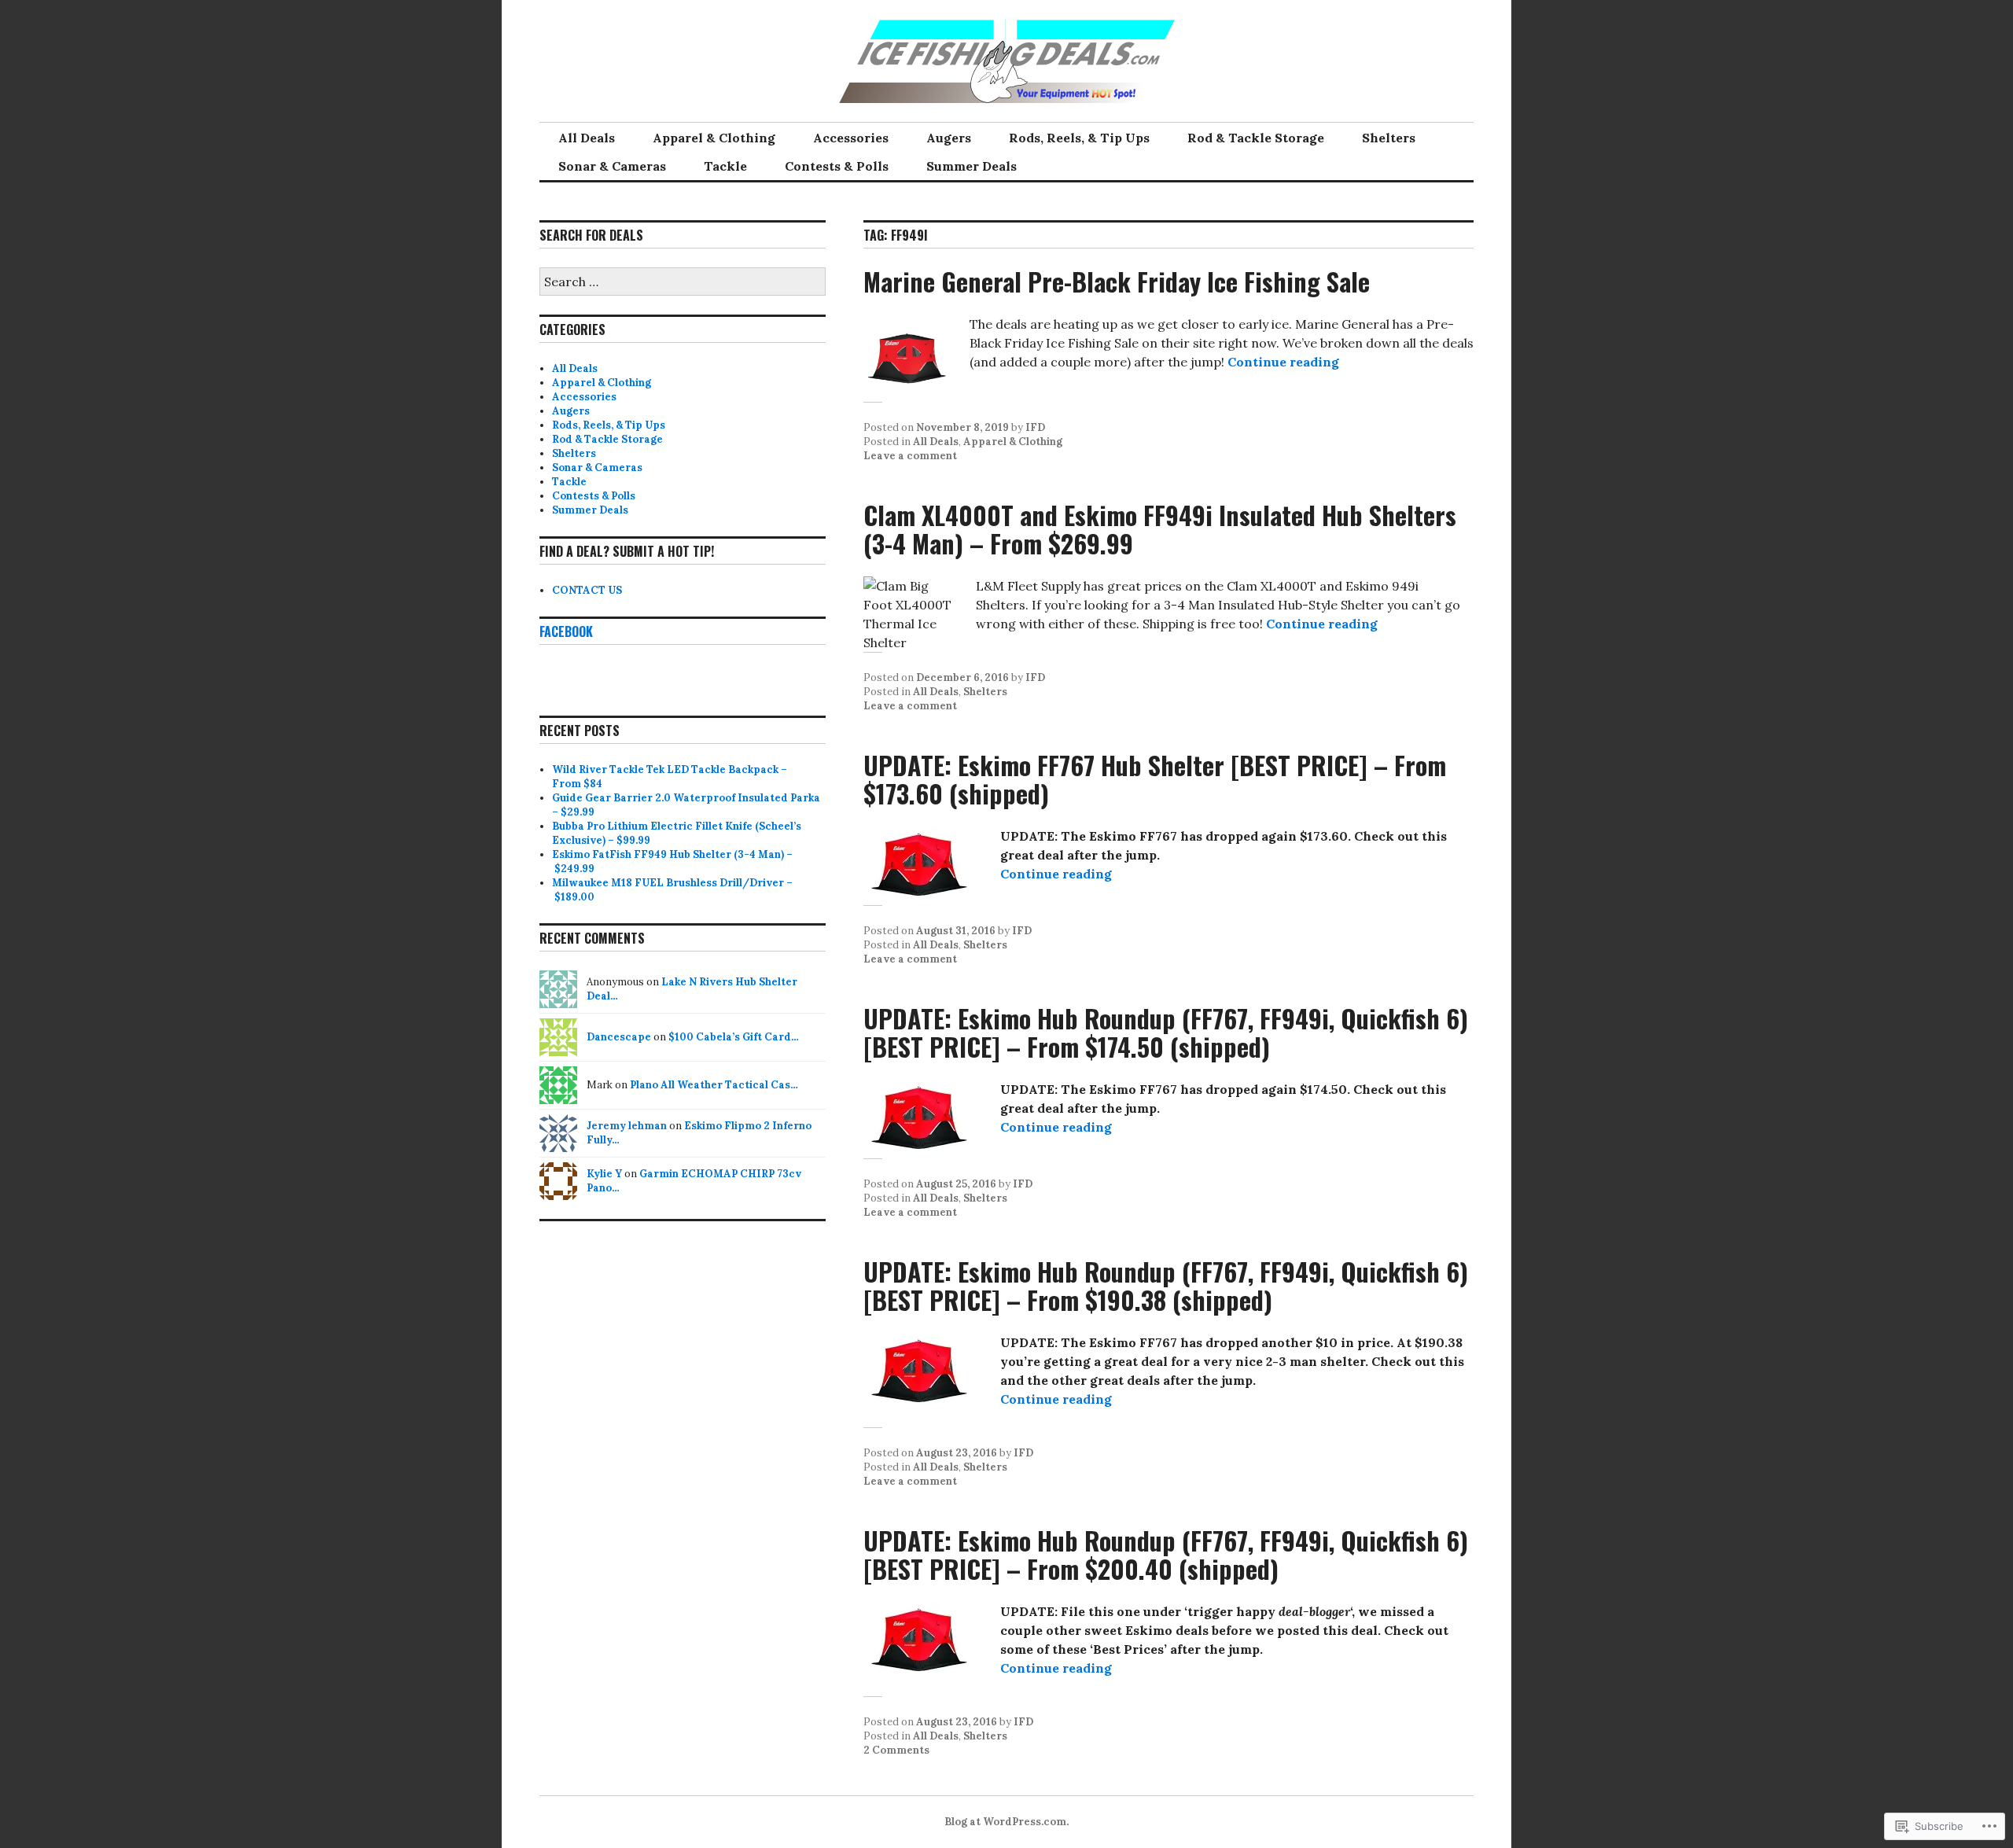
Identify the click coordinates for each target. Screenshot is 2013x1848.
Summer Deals (972, 166)
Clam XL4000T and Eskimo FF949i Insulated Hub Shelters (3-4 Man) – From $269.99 (1160, 529)
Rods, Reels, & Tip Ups (1079, 138)
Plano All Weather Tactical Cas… (714, 1085)
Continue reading (1283, 362)
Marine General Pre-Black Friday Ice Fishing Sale (1117, 281)
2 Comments (896, 1750)
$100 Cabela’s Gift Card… (734, 1037)
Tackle (725, 166)
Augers (949, 138)
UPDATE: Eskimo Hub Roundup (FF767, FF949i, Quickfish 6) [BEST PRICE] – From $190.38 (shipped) (1166, 1285)
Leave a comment (910, 456)
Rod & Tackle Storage (1256, 138)
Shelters (1389, 138)
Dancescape (619, 1037)
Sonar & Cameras (612, 166)
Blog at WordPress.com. (1006, 1822)
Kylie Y (604, 1174)
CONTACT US (587, 590)
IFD (1035, 427)
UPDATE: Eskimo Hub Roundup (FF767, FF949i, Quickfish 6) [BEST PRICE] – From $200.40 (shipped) (1166, 1554)
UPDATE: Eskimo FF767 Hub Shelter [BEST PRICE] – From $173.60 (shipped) (1155, 779)
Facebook (566, 631)
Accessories (851, 138)
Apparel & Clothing (714, 138)
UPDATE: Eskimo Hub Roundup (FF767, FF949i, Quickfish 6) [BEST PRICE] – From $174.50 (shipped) (1166, 1032)
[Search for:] (683, 283)
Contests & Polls (837, 166)
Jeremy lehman (627, 1126)
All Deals (587, 138)
